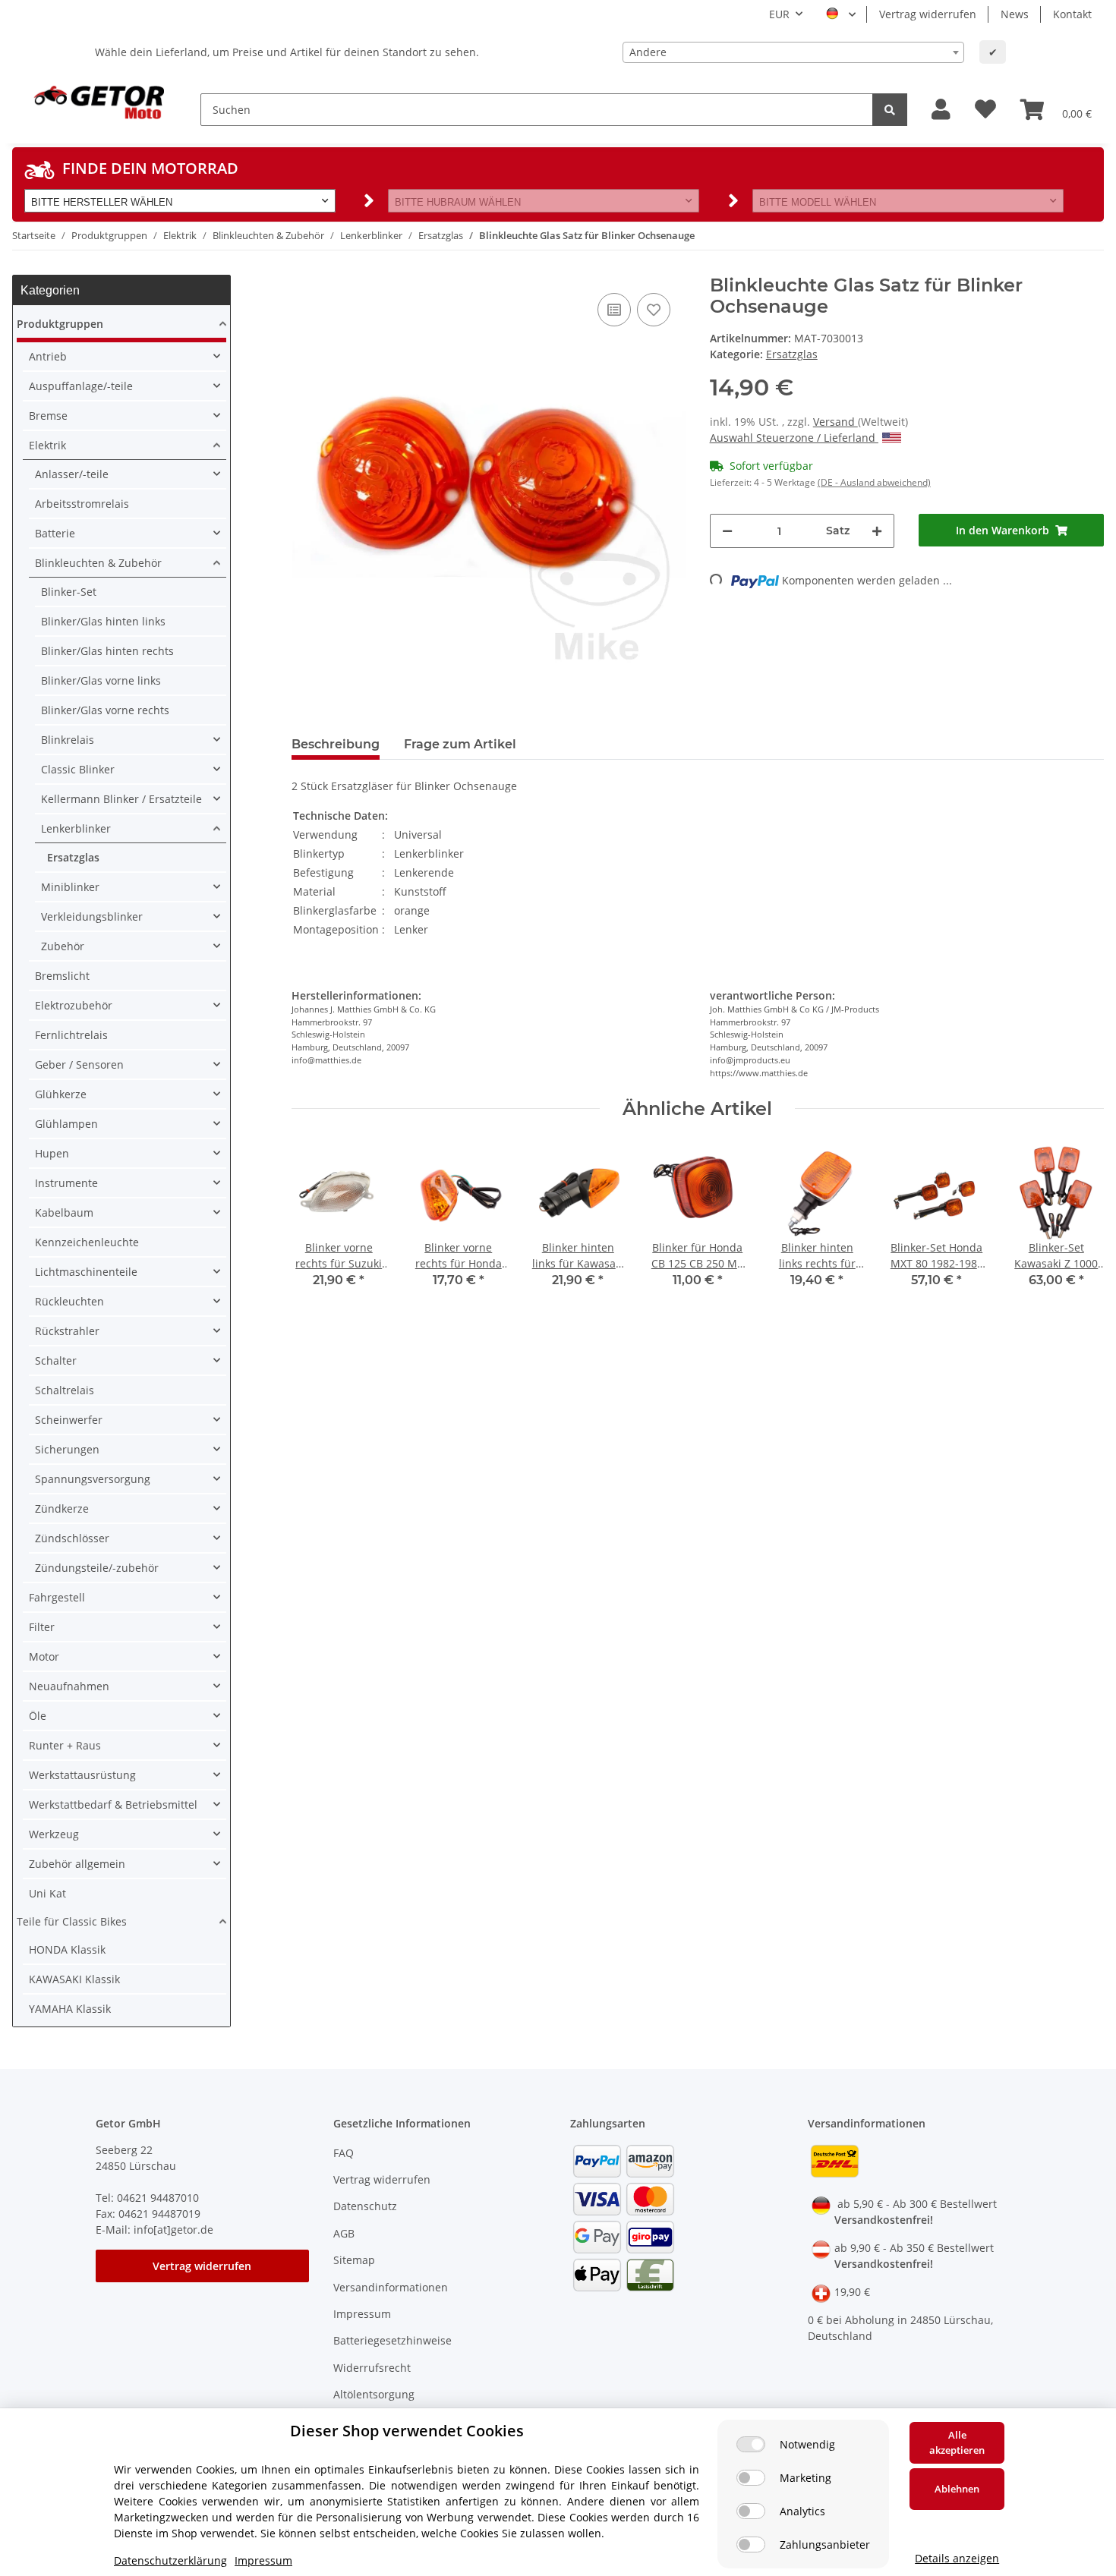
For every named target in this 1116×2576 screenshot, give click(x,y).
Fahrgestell (57, 1597)
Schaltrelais (65, 1390)
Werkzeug (54, 1834)
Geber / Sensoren (79, 1064)
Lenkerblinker (76, 828)
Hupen (52, 1153)
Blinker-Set (69, 592)
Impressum (362, 2314)
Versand (835, 422)
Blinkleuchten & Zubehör (98, 563)
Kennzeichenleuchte (87, 1242)
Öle (38, 1716)
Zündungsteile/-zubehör (97, 1568)
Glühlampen (66, 1124)
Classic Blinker (78, 769)
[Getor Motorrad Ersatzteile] (97, 101)
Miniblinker (70, 887)
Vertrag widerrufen (928, 14)
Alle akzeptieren (957, 2442)
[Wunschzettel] (985, 110)
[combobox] (793, 52)
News (1015, 14)
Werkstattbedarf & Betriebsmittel (113, 1804)
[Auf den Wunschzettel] (654, 310)
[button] (941, 110)
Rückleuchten (69, 1301)
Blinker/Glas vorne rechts (105, 710)
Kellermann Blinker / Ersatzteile (121, 799)
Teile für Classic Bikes (72, 1921)
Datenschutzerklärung (170, 2560)
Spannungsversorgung (93, 1479)
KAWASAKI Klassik (74, 1979)
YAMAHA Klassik (70, 2009)
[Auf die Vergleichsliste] (614, 310)
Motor (44, 1656)
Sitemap (354, 2260)
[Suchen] (890, 110)
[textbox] (793, 52)
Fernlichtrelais (71, 1035)
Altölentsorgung (374, 2394)
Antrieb (48, 356)
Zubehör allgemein (77, 1864)
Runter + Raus (65, 1745)
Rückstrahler (67, 1331)
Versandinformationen (391, 2287)
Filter (42, 1627)
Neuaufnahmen (69, 1686)
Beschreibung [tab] (336, 744)
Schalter (56, 1360)
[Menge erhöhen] (877, 531)
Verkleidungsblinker (92, 916)
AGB (344, 2233)
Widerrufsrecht (372, 2368)
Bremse (48, 416)
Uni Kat (47, 1893)
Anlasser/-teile (72, 474)
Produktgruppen (60, 324)
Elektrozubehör (74, 1005)
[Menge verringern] (727, 531)
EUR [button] (779, 14)
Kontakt (1072, 14)
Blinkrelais (68, 740)
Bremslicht (62, 976)
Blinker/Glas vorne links (101, 680)
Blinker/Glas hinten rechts (107, 651)
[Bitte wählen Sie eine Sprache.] (841, 14)
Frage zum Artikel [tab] (460, 744)
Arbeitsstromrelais (82, 504)
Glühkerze (61, 1094)
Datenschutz (365, 2206)
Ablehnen (957, 2489)
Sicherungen (67, 1449)
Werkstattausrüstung (82, 1775)
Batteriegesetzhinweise (392, 2340)
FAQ (344, 2153)
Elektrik (47, 445)
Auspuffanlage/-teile (81, 386)
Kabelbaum (64, 1212)
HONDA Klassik (67, 1949)
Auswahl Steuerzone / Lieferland (794, 438)
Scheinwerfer (69, 1420)
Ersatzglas (792, 354)
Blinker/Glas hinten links (103, 621)
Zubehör (63, 946)
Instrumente (66, 1183)
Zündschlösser (72, 1538)
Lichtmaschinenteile (86, 1272)
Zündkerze (62, 1508)
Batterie (55, 533)
